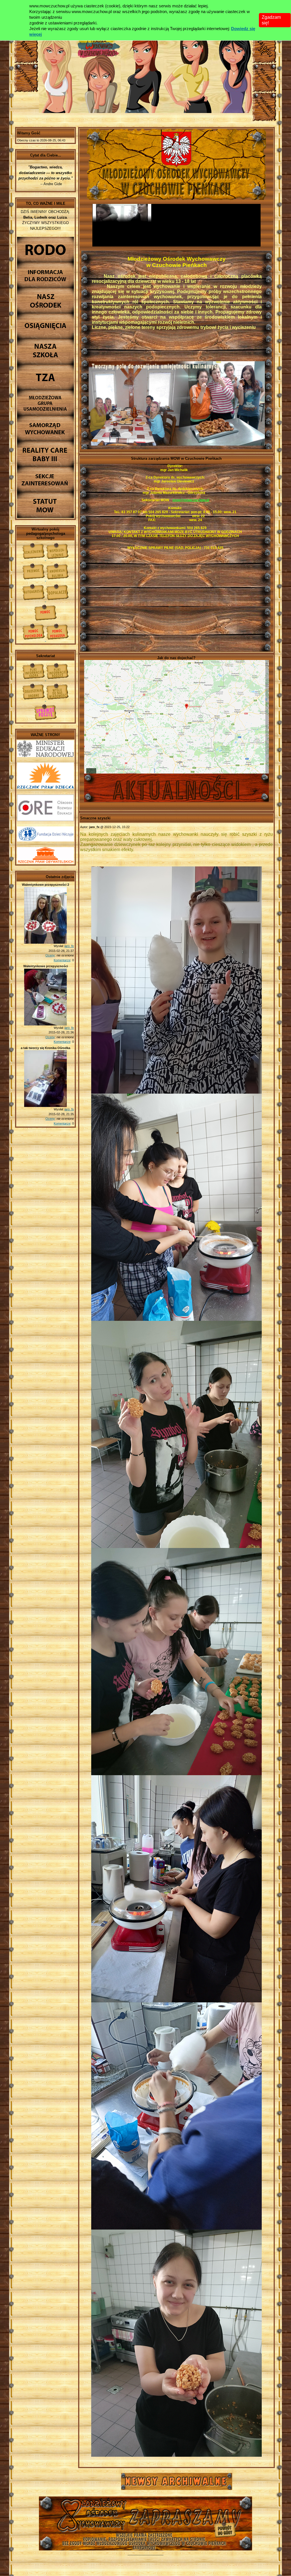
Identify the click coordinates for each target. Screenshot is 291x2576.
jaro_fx (69, 946)
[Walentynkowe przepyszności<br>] (45, 1024)
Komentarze (62, 960)
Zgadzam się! (271, 20)
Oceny (50, 955)
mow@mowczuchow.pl (191, 500)
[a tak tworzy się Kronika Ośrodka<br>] (45, 1106)
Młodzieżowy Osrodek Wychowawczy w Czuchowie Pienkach (145, 2518)
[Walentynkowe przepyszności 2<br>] (45, 943)
